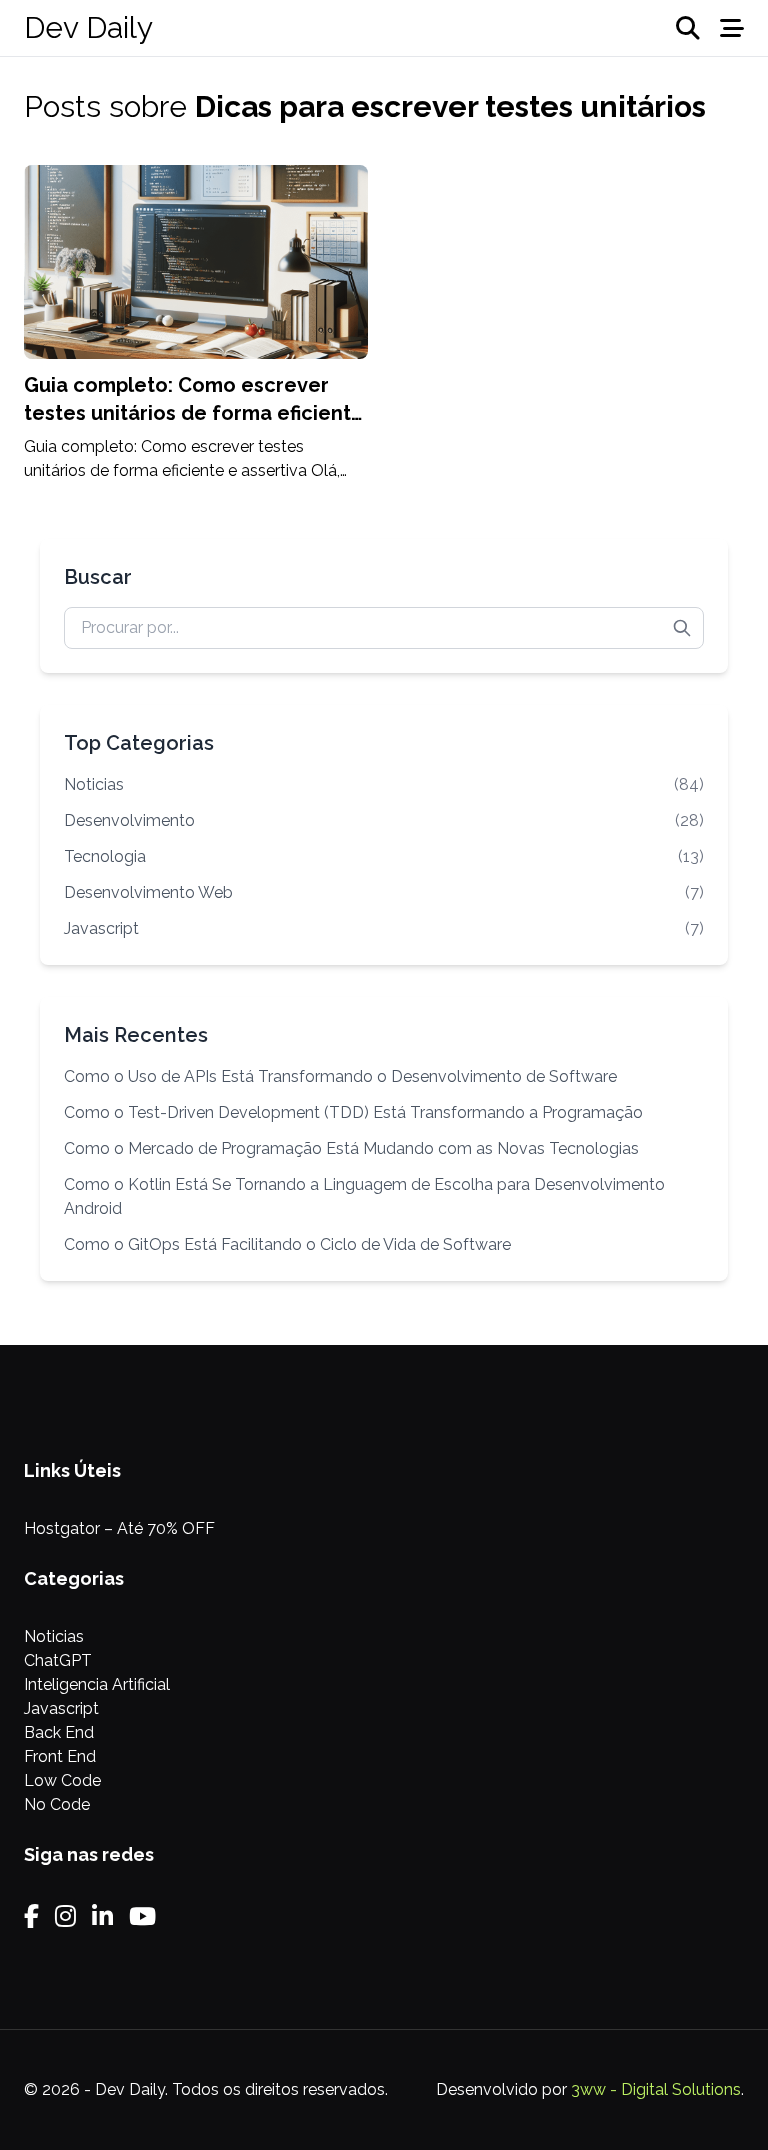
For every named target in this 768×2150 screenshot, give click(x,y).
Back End (59, 1732)
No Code (57, 1804)
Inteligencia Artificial (97, 1684)
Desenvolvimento (384, 820)
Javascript (384, 928)
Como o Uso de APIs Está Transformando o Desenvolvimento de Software (340, 1076)
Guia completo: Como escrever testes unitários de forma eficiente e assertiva (194, 413)
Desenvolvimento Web (384, 892)
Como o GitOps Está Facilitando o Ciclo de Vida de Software (287, 1244)
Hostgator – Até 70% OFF (119, 1528)
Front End (60, 1756)
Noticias (384, 784)
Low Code (62, 1780)
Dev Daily (88, 27)
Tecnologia (384, 856)
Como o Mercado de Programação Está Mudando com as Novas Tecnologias (351, 1148)
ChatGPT (58, 1660)
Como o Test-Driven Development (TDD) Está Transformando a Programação (353, 1112)
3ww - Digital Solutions (656, 2089)
